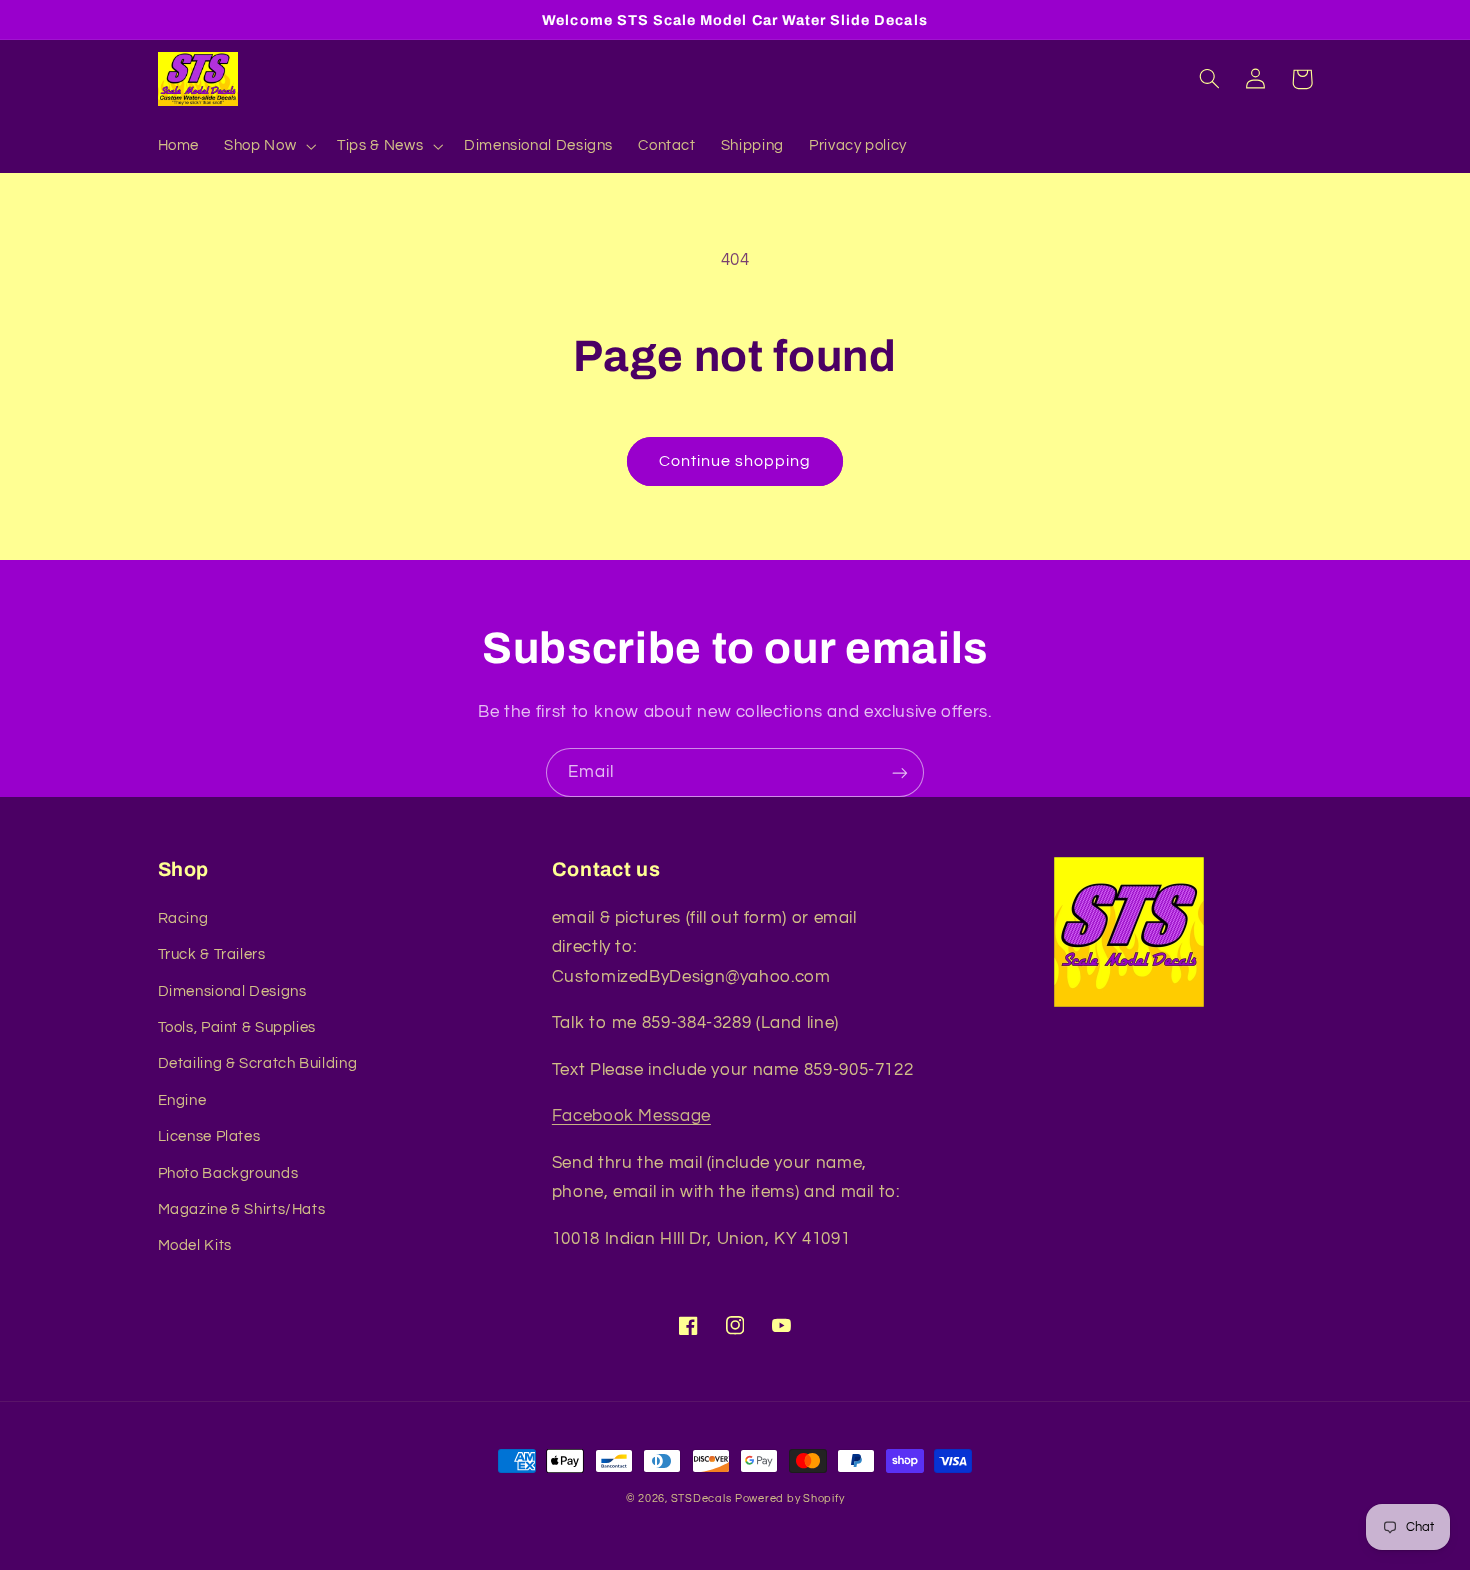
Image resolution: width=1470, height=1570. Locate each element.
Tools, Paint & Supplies (237, 1027)
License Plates (209, 1136)
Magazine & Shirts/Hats (242, 1209)
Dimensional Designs (232, 991)
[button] (268, 146)
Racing (183, 918)
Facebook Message (631, 1116)
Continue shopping (735, 461)
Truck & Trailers (212, 954)
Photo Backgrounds (228, 1173)
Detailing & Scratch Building (258, 1063)
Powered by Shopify (789, 1498)
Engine (182, 1100)
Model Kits (195, 1245)
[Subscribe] (900, 772)
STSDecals (701, 1498)
